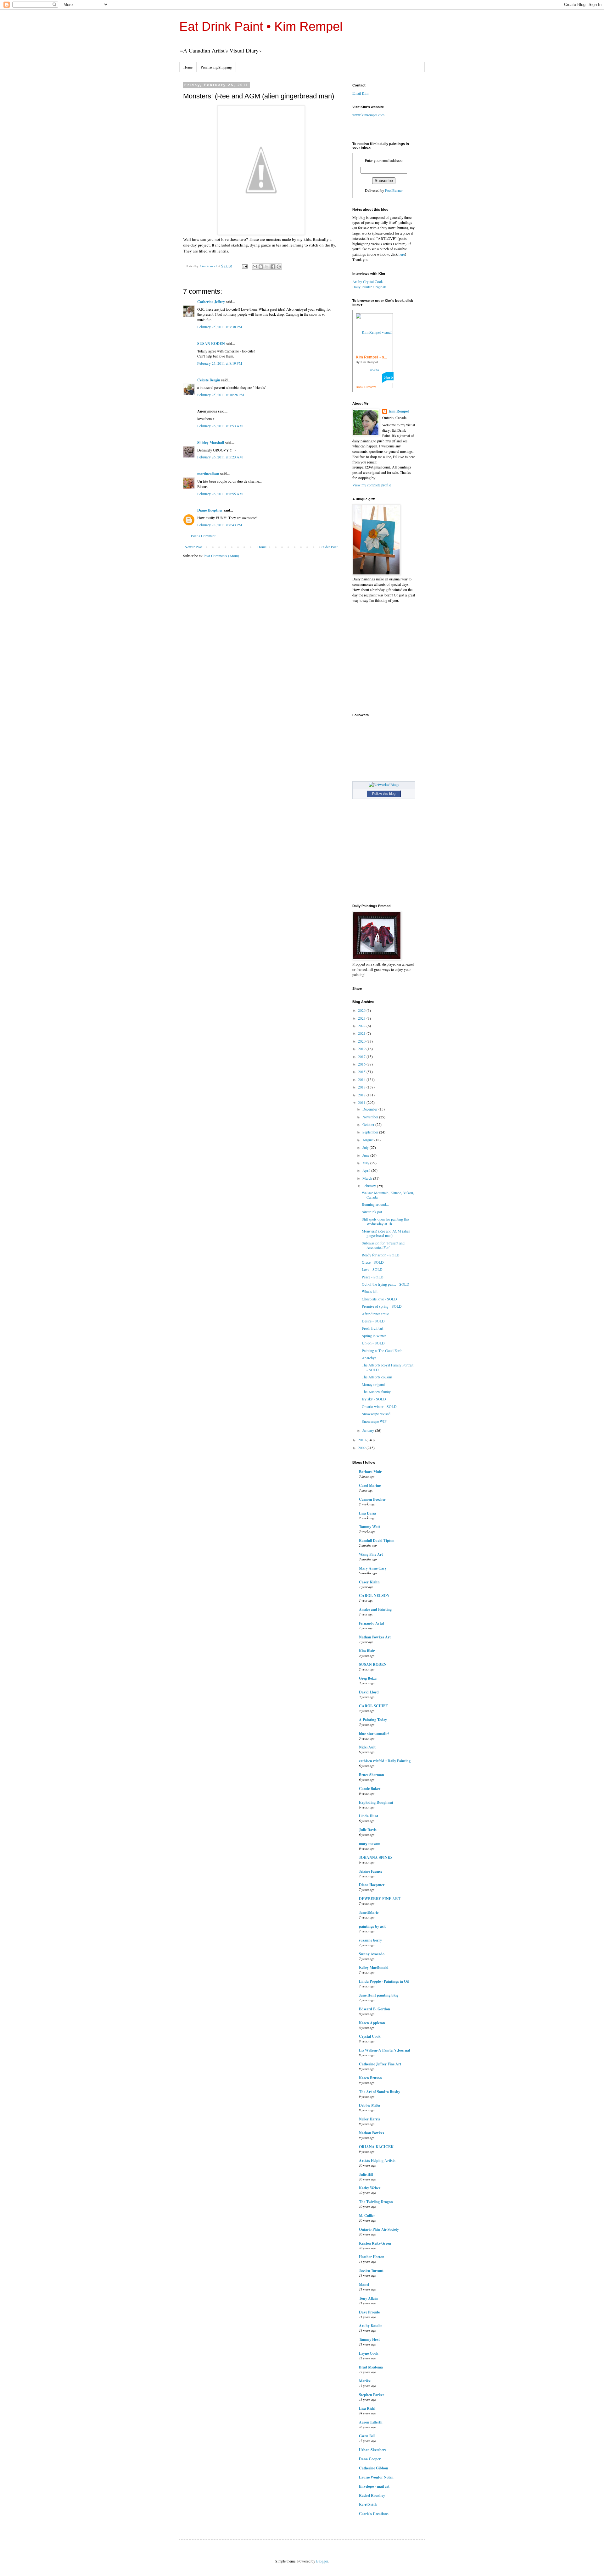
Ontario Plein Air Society (379, 2229)
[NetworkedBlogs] (384, 784)
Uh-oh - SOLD (373, 1343)
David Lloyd (369, 1692)
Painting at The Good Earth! (383, 1350)
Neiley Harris (369, 2119)
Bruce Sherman (372, 1775)
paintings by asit (372, 1926)
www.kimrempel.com (368, 115)
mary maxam (370, 1844)
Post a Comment (203, 536)
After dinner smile (375, 1314)
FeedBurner (394, 190)
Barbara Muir (370, 1472)
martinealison (208, 474)
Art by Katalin (371, 2326)
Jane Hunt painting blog (379, 1995)
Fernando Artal (371, 1623)
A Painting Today (373, 1720)
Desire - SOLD (373, 1321)
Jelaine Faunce (371, 1871)
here (402, 254)
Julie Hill (366, 2174)
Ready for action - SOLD (381, 1255)
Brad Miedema (371, 2367)
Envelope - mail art (374, 2486)
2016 (362, 1064)
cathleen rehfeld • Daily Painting (385, 1761)
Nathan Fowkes (372, 2133)
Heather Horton (372, 2257)
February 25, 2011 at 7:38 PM (220, 327)
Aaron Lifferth (371, 2422)
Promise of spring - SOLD (382, 1306)
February (370, 1186)
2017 (362, 1056)
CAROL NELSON (374, 1595)
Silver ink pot (372, 1212)
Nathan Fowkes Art (375, 1637)
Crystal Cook (370, 2036)
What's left (370, 1291)
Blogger (322, 2561)
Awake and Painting (375, 1609)
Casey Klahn (369, 1582)
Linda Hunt (369, 1816)
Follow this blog (384, 794)
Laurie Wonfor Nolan (376, 2477)
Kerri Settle (368, 2504)
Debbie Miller (370, 2105)
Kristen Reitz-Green (375, 2243)
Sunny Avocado (372, 1954)
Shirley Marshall (211, 443)
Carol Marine (370, 1485)
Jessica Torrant (371, 2271)
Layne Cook (369, 2353)
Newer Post (193, 547)
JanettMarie (369, 1912)
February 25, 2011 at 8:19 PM (220, 363)
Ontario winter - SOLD (379, 1406)
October (369, 1124)
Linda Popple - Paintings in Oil (384, 1981)
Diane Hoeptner (210, 510)
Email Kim (360, 93)
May (366, 1163)
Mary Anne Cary (373, 1568)
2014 (362, 1079)
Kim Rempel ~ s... (371, 357)
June (366, 1155)
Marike (365, 2381)
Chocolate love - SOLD (379, 1299)
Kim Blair (367, 1651)
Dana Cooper (370, 2459)
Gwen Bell (367, 2436)
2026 (362, 1010)
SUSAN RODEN (211, 343)
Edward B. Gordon (375, 2009)
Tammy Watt (369, 1527)
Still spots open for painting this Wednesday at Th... (386, 1221)
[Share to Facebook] (273, 267)
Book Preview (366, 387)
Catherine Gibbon (374, 2468)
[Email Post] (244, 266)
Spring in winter (374, 1336)
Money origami (373, 1384)
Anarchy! (369, 1358)
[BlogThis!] (261, 267)
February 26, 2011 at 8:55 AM (220, 494)
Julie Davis (368, 1830)
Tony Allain (368, 2298)
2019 (362, 1049)
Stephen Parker (372, 2395)
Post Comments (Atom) (221, 556)
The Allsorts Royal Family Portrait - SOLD (388, 1367)
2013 (362, 1087)
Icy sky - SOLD (374, 1399)
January (369, 1430)
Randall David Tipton (377, 1540)
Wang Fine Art (371, 1554)
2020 (362, 1041)
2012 (362, 1095)
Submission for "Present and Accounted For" (383, 1245)
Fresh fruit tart (372, 1328)
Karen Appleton (372, 2023)
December (370, 1109)
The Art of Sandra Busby (380, 2092)
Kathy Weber (370, 2188)
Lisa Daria (367, 1513)
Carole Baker (370, 1789)
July (366, 1147)
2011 (362, 1102)
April (367, 1170)
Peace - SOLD (373, 1277)
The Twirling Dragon (376, 2202)
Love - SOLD (372, 1269)
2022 (362, 1026)
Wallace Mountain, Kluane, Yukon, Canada (388, 1195)
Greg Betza (368, 1678)
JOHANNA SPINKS (376, 1857)
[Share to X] (267, 267)
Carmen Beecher (372, 1499)
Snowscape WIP (374, 1421)
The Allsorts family (376, 1392)
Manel (364, 2284)
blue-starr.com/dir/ (374, 1734)
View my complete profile (372, 485)
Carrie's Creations (374, 2514)
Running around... (375, 1204)
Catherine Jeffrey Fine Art (380, 2064)
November (371, 1117)
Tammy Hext (369, 2339)
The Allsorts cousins (377, 1377)
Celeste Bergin (209, 380)
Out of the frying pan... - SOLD (386, 1284)
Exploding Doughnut (376, 1802)
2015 (362, 1072)
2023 (362, 1018)
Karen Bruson (370, 2078)
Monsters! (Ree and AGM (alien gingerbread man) (386, 1233)
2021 (362, 1033)
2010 (362, 1440)
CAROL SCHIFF (373, 1706)
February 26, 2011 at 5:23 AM (220, 457)
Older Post (330, 547)
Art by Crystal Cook (368, 281)
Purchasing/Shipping (216, 67)
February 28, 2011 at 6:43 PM (220, 525)
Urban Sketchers (373, 2450)
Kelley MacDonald (374, 1967)
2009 (362, 1448)
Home (188, 67)
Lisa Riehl (367, 2408)
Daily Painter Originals (369, 287)
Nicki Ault (367, 1747)
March (368, 1178)
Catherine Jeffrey (211, 302)
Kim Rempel (399, 411)
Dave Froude (369, 2312)
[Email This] (255, 267)
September (371, 1132)
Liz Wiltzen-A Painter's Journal (384, 2050)
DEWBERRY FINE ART (380, 1899)
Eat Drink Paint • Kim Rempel (261, 26)
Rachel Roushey (372, 2495)
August (368, 1140)
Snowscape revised (376, 1414)
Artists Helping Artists (377, 2161)
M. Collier (367, 2216)
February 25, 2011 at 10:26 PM (221, 395)
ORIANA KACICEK (376, 2147)
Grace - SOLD (373, 1262)
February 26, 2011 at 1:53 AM (220, 426)
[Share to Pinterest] (279, 267)
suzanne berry (370, 1940)
